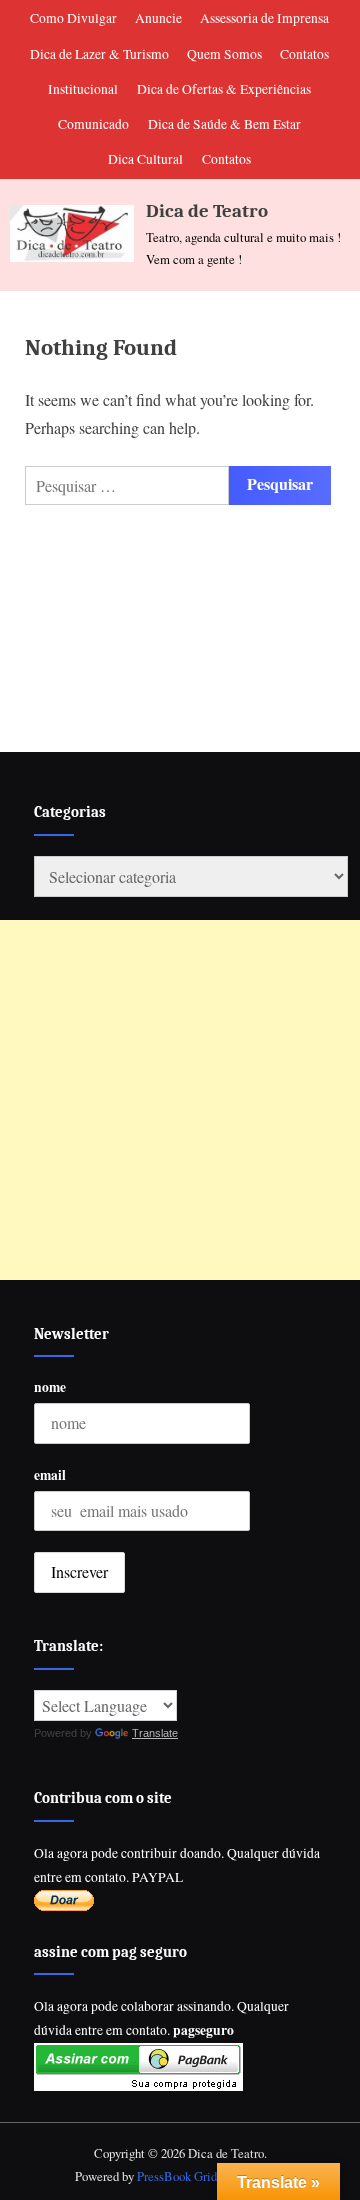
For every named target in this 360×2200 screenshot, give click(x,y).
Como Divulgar (73, 18)
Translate (155, 1733)
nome (50, 1387)
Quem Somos (224, 54)
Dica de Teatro (207, 211)
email (50, 1475)
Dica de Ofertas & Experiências (224, 89)
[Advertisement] (180, 1100)
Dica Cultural (145, 159)
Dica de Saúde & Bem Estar (224, 124)
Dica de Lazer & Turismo (99, 54)
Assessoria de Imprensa (264, 18)
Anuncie (158, 18)
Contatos (304, 54)
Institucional (83, 89)
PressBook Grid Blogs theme (211, 2176)
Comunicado (93, 124)
